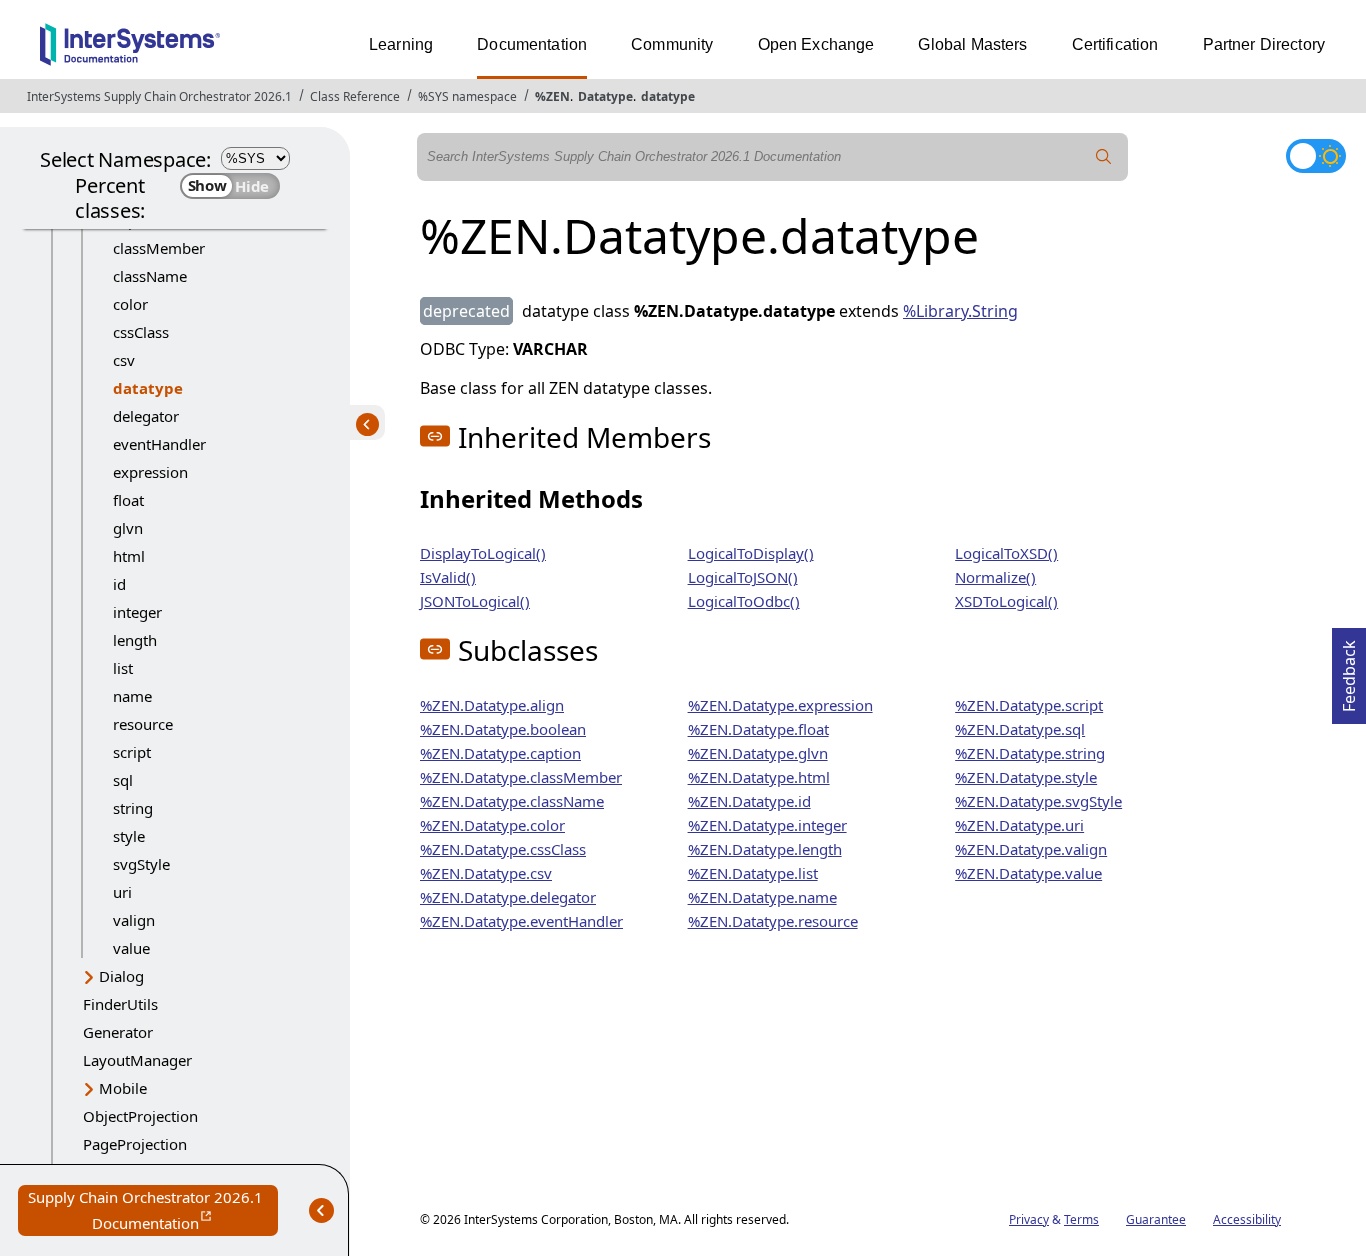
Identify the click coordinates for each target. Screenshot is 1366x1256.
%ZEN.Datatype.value (1028, 873)
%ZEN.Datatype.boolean (503, 729)
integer (137, 612)
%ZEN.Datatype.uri (1019, 825)
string (133, 808)
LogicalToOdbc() (744, 601)
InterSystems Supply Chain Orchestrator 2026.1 (159, 96)
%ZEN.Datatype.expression (780, 705)
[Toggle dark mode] (1316, 156)
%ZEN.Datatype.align (492, 705)
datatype (668, 96)
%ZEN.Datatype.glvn (758, 753)
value (131, 948)
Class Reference (355, 96)
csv (124, 360)
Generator (118, 1032)
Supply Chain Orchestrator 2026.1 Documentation (153, 1211)
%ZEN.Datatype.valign (1031, 849)
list (123, 668)
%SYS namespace (467, 96)
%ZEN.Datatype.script (1029, 705)
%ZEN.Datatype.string (1030, 753)
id (119, 584)
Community (672, 44)
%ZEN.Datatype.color (492, 825)
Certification (1115, 44)
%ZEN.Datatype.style (1026, 777)
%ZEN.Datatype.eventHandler (521, 921)
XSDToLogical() (1006, 601)
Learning (401, 44)
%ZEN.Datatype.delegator (508, 897)
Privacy (1029, 1219)
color (130, 304)
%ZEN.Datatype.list (753, 873)
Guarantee (1156, 1219)
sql (123, 780)
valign (134, 920)
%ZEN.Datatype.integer (767, 825)
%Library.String (960, 311)
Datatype (605, 96)
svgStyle (141, 864)
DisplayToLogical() (483, 553)
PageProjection (135, 1144)
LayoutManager (137, 1060)
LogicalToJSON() (743, 577)
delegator (146, 416)
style (129, 836)
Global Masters (972, 44)
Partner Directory (1264, 44)
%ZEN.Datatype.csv (486, 873)
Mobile (123, 1088)
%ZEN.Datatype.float (758, 729)
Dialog (121, 976)
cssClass (141, 332)
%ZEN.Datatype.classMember (521, 777)
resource (143, 724)
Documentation (532, 44)
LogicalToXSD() (1006, 553)
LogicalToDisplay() (751, 553)
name (132, 696)
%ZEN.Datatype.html (759, 777)
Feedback (1349, 670)
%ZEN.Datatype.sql (1020, 729)
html (129, 556)
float (128, 500)
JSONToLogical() (475, 601)
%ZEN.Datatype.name (762, 897)
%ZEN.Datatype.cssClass (503, 849)
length (135, 640)
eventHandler (159, 444)
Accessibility (1247, 1219)
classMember (159, 248)
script (132, 752)
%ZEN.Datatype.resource (773, 921)
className (150, 276)
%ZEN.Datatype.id (749, 801)
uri (122, 892)
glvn (128, 528)
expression (150, 472)
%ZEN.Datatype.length (765, 849)
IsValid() (448, 577)
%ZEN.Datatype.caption (500, 753)
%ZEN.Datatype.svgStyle (1038, 801)
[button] (435, 436)
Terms (1081, 1219)
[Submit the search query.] (1104, 157)
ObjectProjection (140, 1116)
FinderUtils (120, 1004)
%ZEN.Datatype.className (512, 801)
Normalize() (995, 577)
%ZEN (552, 96)
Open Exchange (816, 44)
